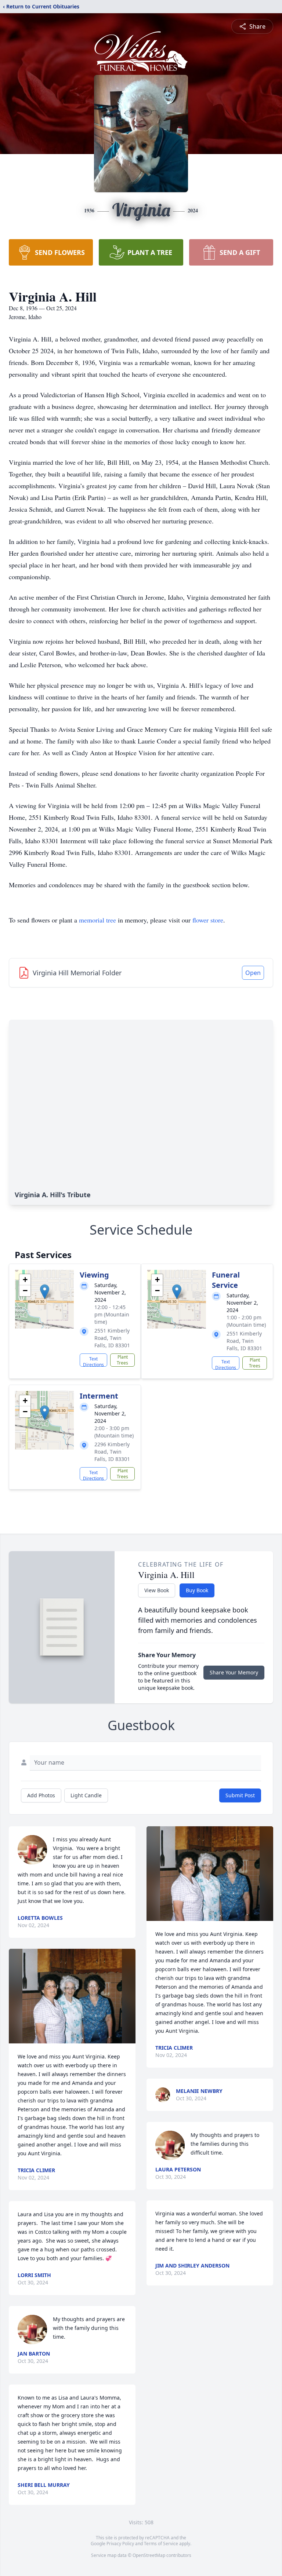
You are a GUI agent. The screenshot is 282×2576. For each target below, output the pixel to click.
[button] (45, 1292)
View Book (157, 1590)
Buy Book (197, 1590)
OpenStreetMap (149, 2555)
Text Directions (93, 1361)
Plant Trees (122, 1360)
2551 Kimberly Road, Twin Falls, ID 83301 (112, 1338)
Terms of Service (161, 2544)
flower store (208, 920)
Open (253, 973)
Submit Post (240, 1795)
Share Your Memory (234, 1672)
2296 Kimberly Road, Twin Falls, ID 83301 (112, 1452)
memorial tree (97, 920)
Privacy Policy (120, 2544)
